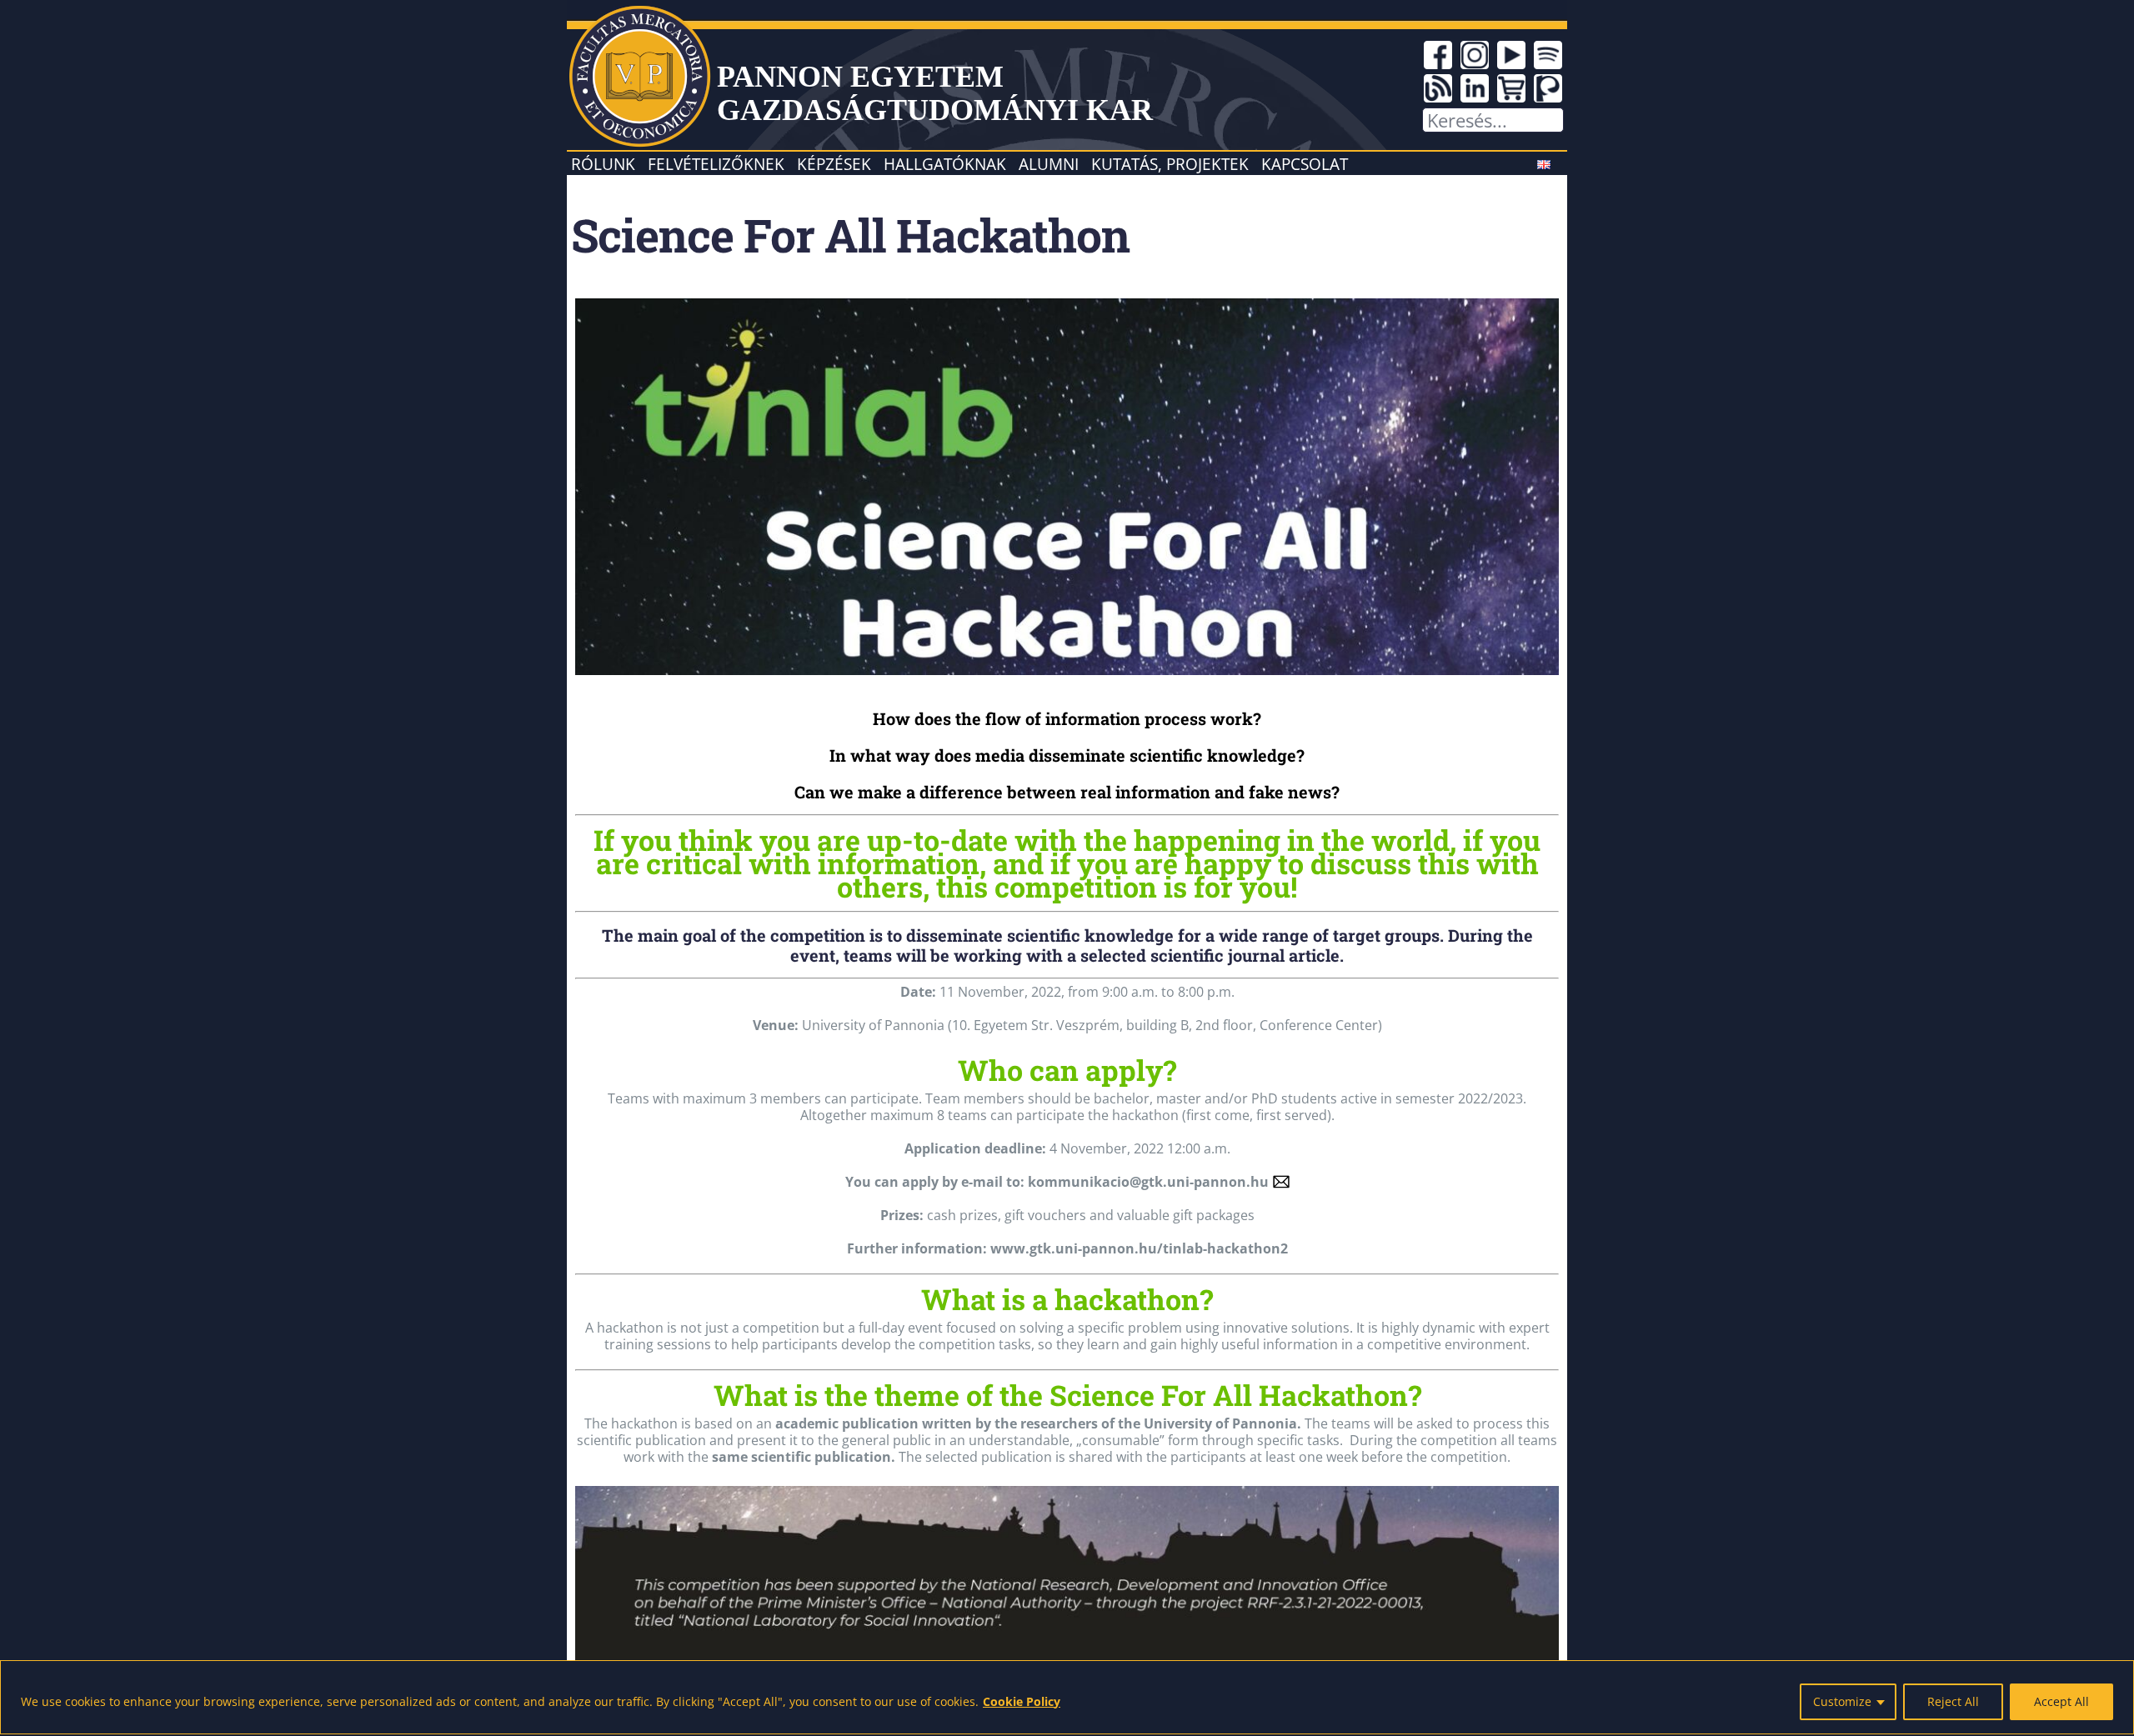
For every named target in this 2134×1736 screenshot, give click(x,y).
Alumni (1049, 164)
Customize (1842, 1701)
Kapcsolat (1305, 164)
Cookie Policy (1022, 1701)
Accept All (2061, 1701)
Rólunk (603, 164)
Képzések (834, 164)
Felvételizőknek (716, 164)
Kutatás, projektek (1170, 164)
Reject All (1953, 1701)
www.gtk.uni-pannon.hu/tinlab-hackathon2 (1139, 1248)
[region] (1067, 1697)
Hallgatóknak (945, 164)
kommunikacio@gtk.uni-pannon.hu (1148, 1182)
